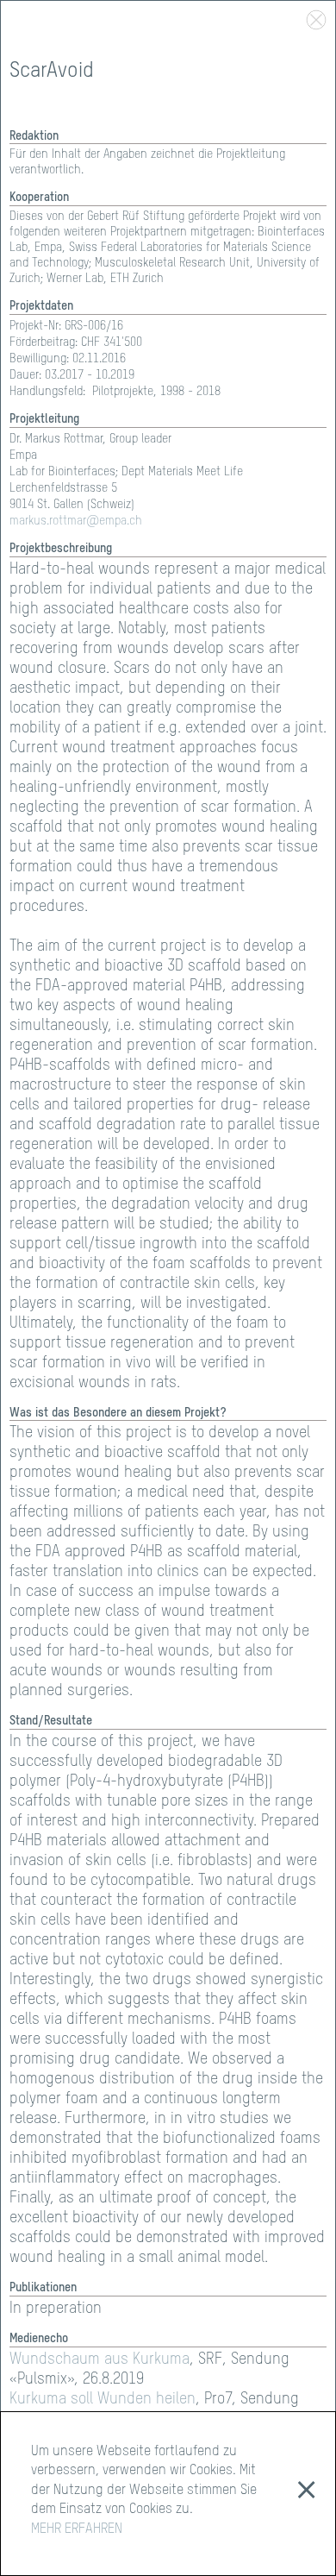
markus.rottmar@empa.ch (76, 521)
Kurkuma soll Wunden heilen (103, 2399)
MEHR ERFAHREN (77, 2529)
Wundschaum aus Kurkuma (100, 2359)
